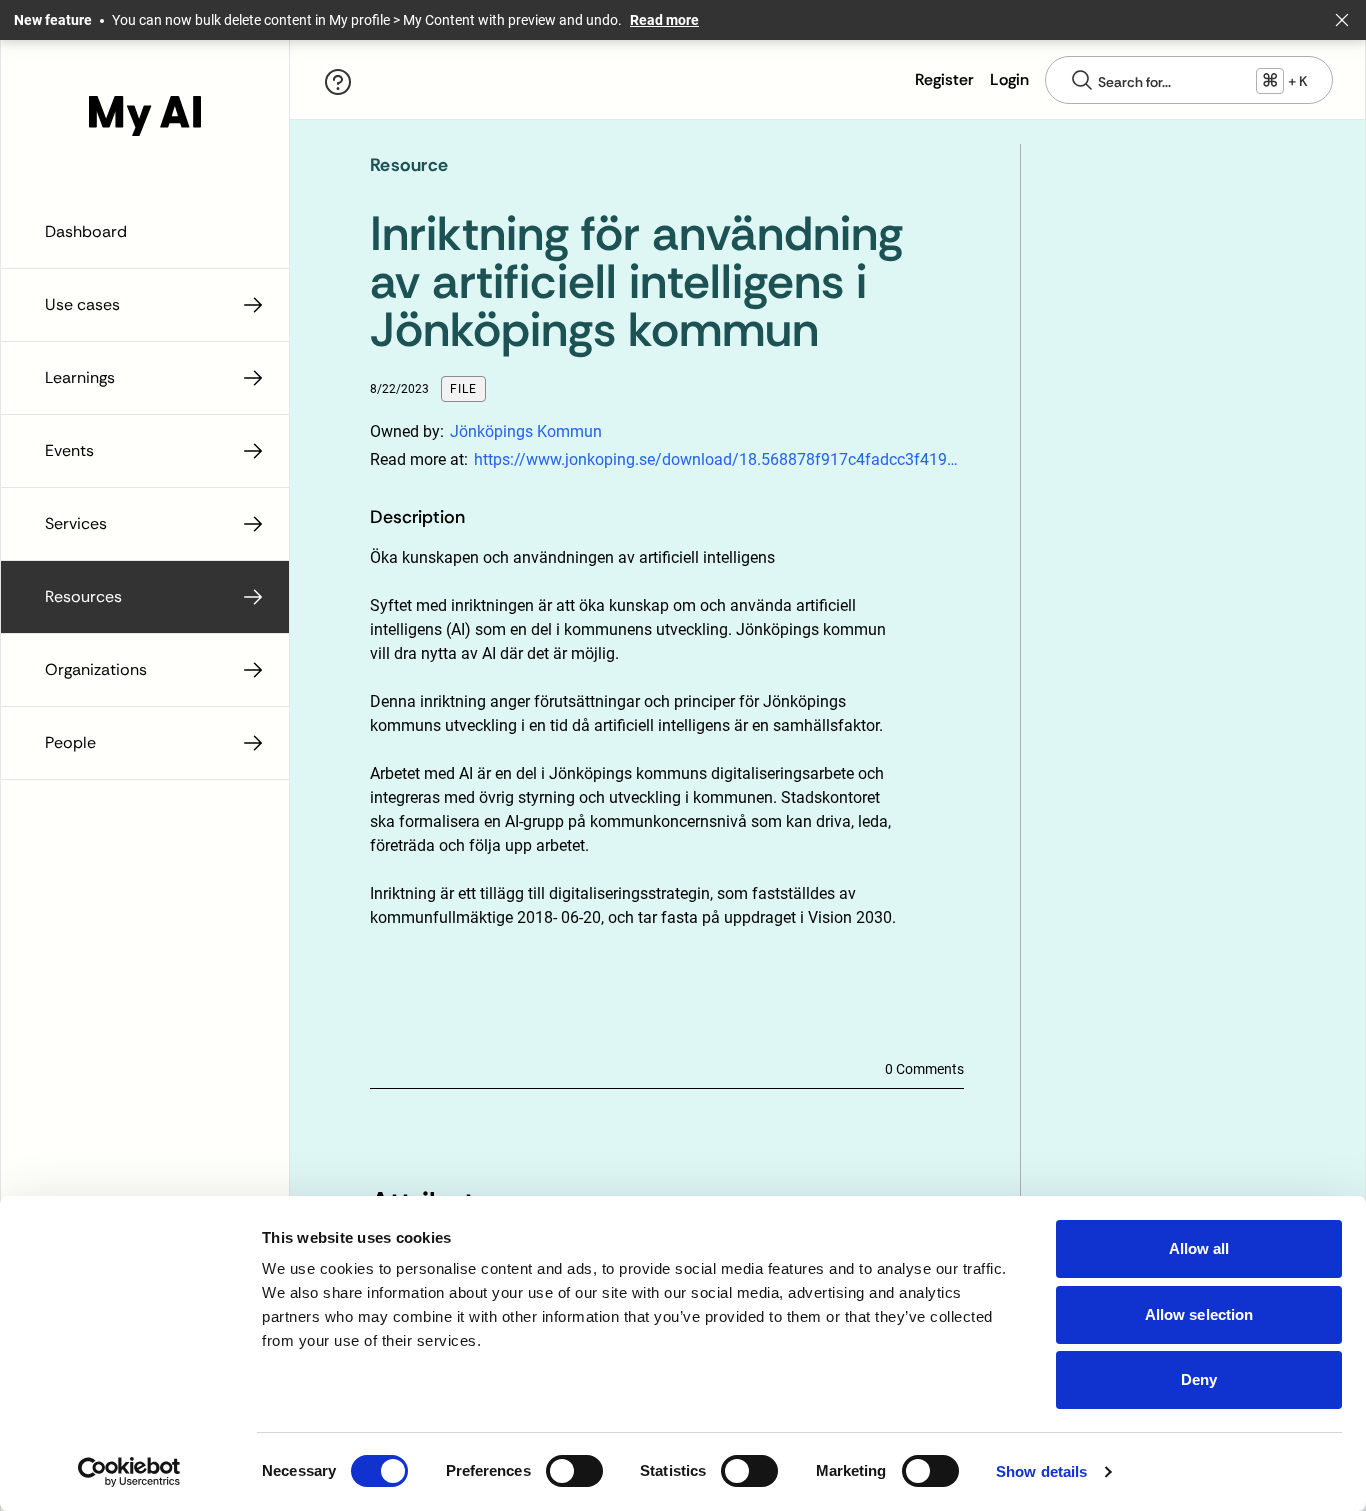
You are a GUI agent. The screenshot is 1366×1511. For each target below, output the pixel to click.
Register (944, 79)
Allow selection (1199, 1314)
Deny (1199, 1379)
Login (1009, 79)
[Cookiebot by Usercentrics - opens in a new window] (129, 1472)
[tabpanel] (635, 778)
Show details (1041, 1471)
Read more (664, 20)
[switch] (574, 1471)
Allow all (1199, 1248)
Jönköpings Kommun (526, 431)
